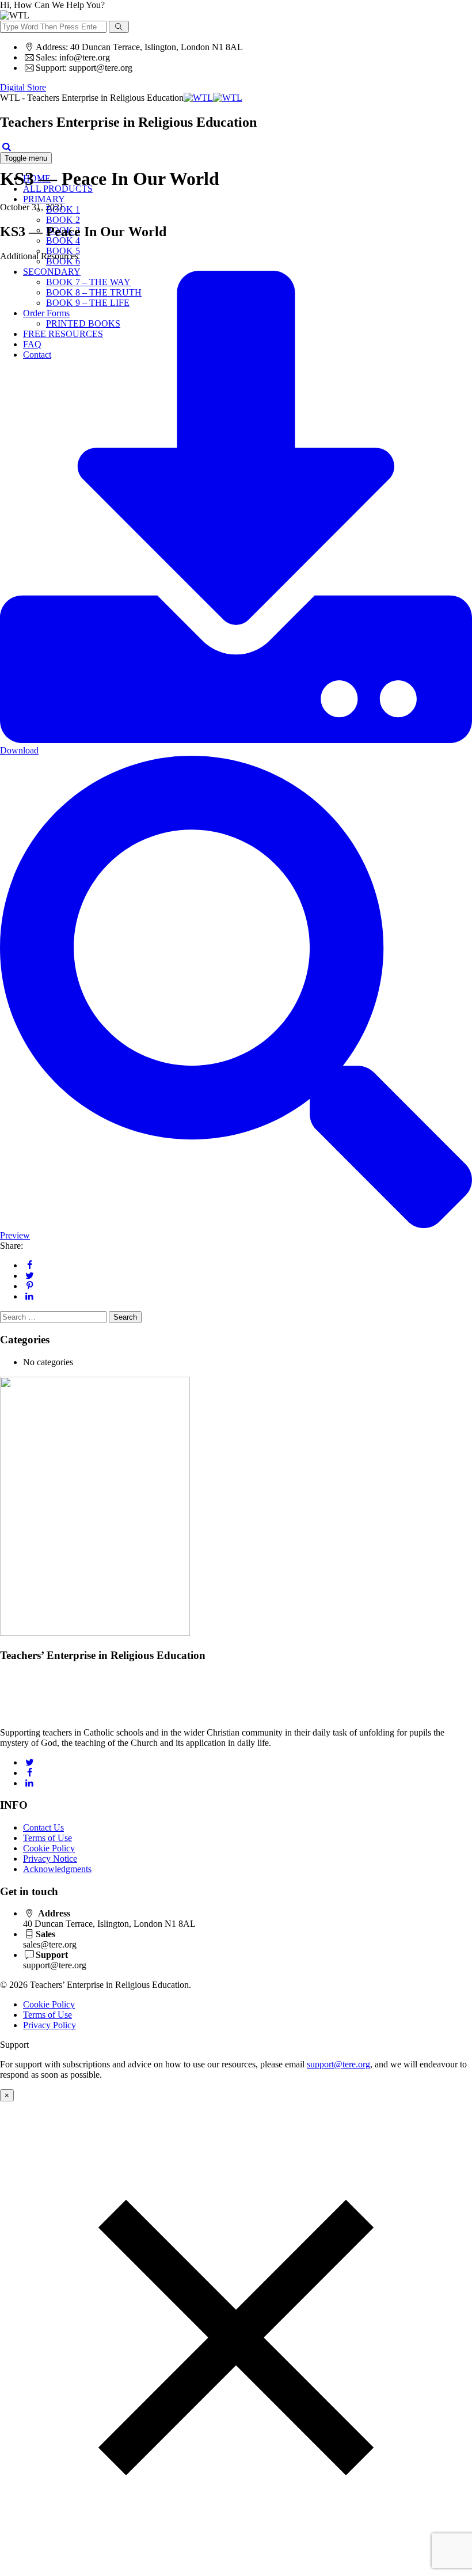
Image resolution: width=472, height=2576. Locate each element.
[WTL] (213, 98)
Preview (15, 1235)
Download (19, 750)
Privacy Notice (50, 1859)
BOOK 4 (63, 240)
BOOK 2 (63, 220)
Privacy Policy (50, 2025)
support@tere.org (338, 2064)
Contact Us (43, 1827)
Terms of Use (47, 1838)
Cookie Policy (49, 1848)
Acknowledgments (57, 1869)
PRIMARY (44, 199)
